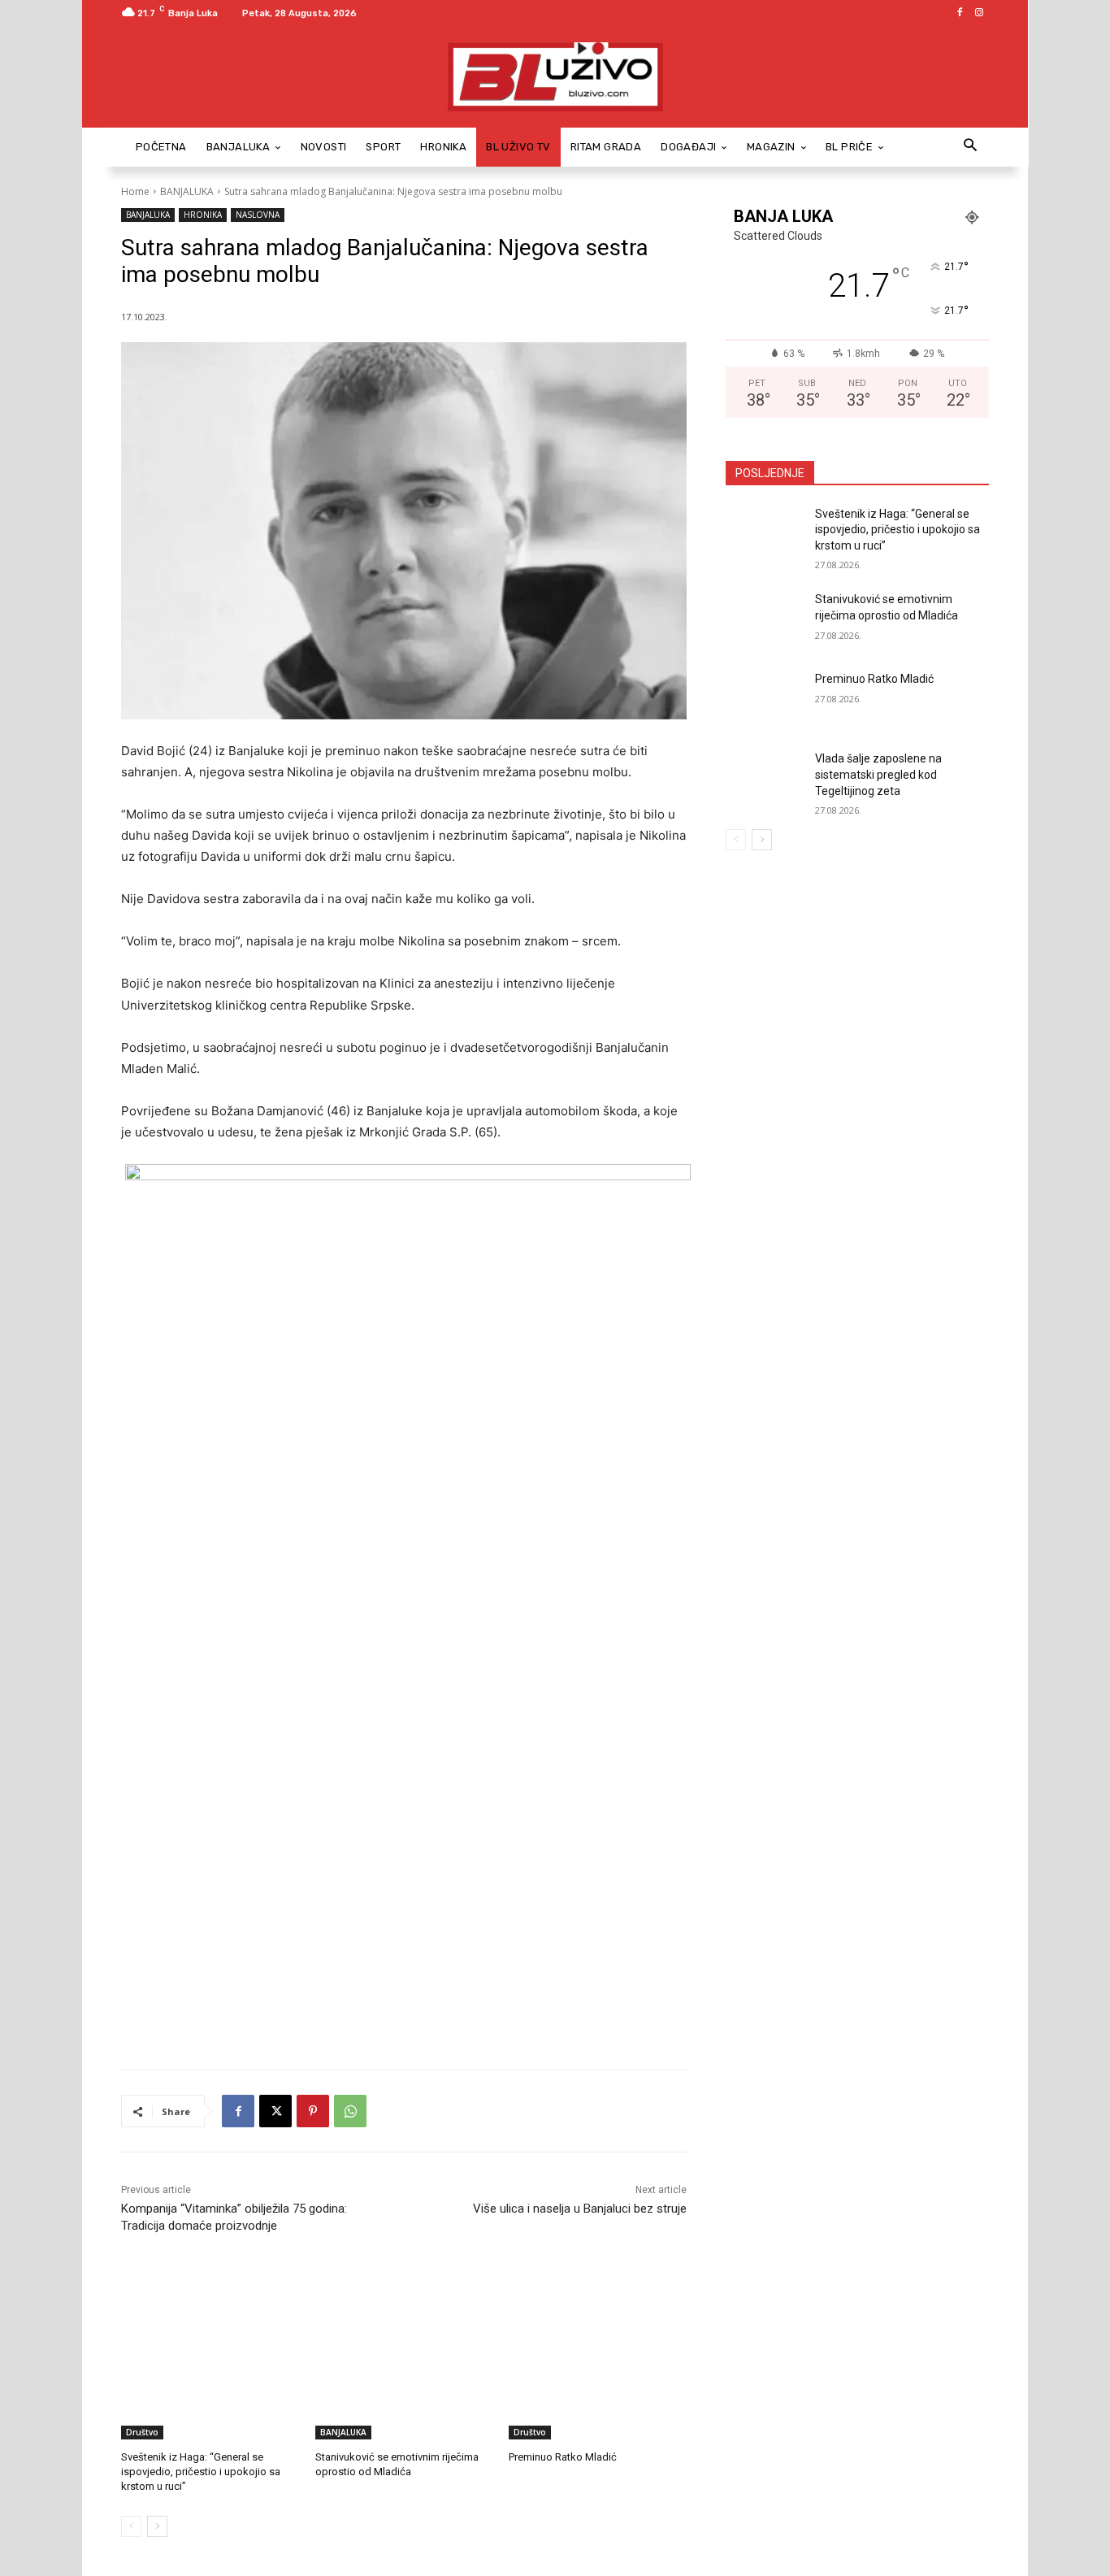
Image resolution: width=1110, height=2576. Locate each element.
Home (135, 191)
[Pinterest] (313, 2111)
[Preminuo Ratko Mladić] (598, 2377)
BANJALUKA (187, 191)
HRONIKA (203, 215)
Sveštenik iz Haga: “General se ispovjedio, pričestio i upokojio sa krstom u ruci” (201, 2472)
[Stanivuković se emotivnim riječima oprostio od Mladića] (404, 2377)
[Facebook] (960, 13)
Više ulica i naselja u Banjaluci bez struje (580, 2209)
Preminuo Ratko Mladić (563, 2457)
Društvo (142, 2432)
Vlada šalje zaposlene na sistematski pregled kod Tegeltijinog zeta (878, 774)
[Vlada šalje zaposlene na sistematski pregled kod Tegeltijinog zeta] (765, 779)
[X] (275, 2111)
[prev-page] (131, 2526)
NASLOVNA (258, 215)
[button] (970, 147)
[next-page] (157, 2526)
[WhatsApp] (350, 2111)
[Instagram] (979, 13)
